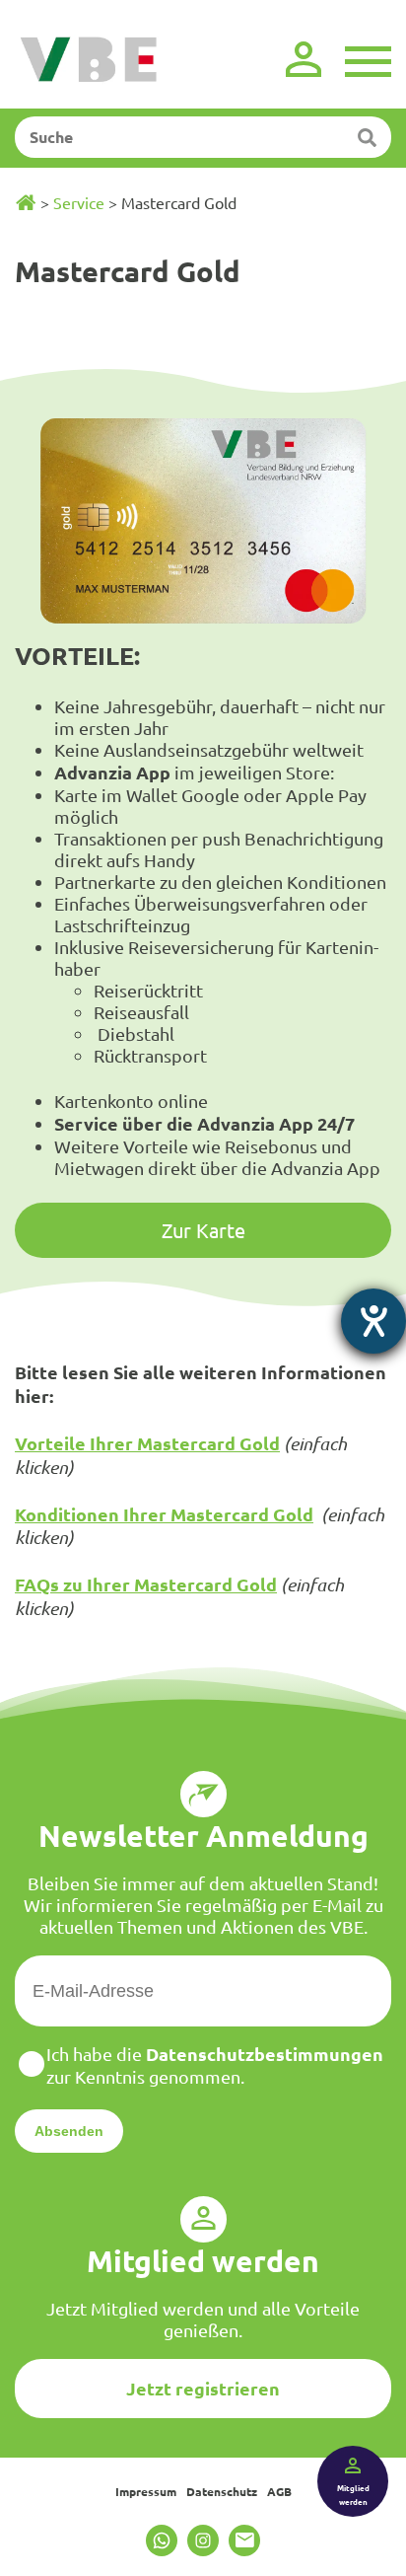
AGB (279, 2491)
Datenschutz (222, 2491)
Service (79, 202)
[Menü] (368, 59)
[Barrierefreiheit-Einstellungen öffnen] (373, 1321)
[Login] (304, 59)
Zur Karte (203, 1230)
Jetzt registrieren (203, 2388)
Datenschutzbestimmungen (265, 2054)
